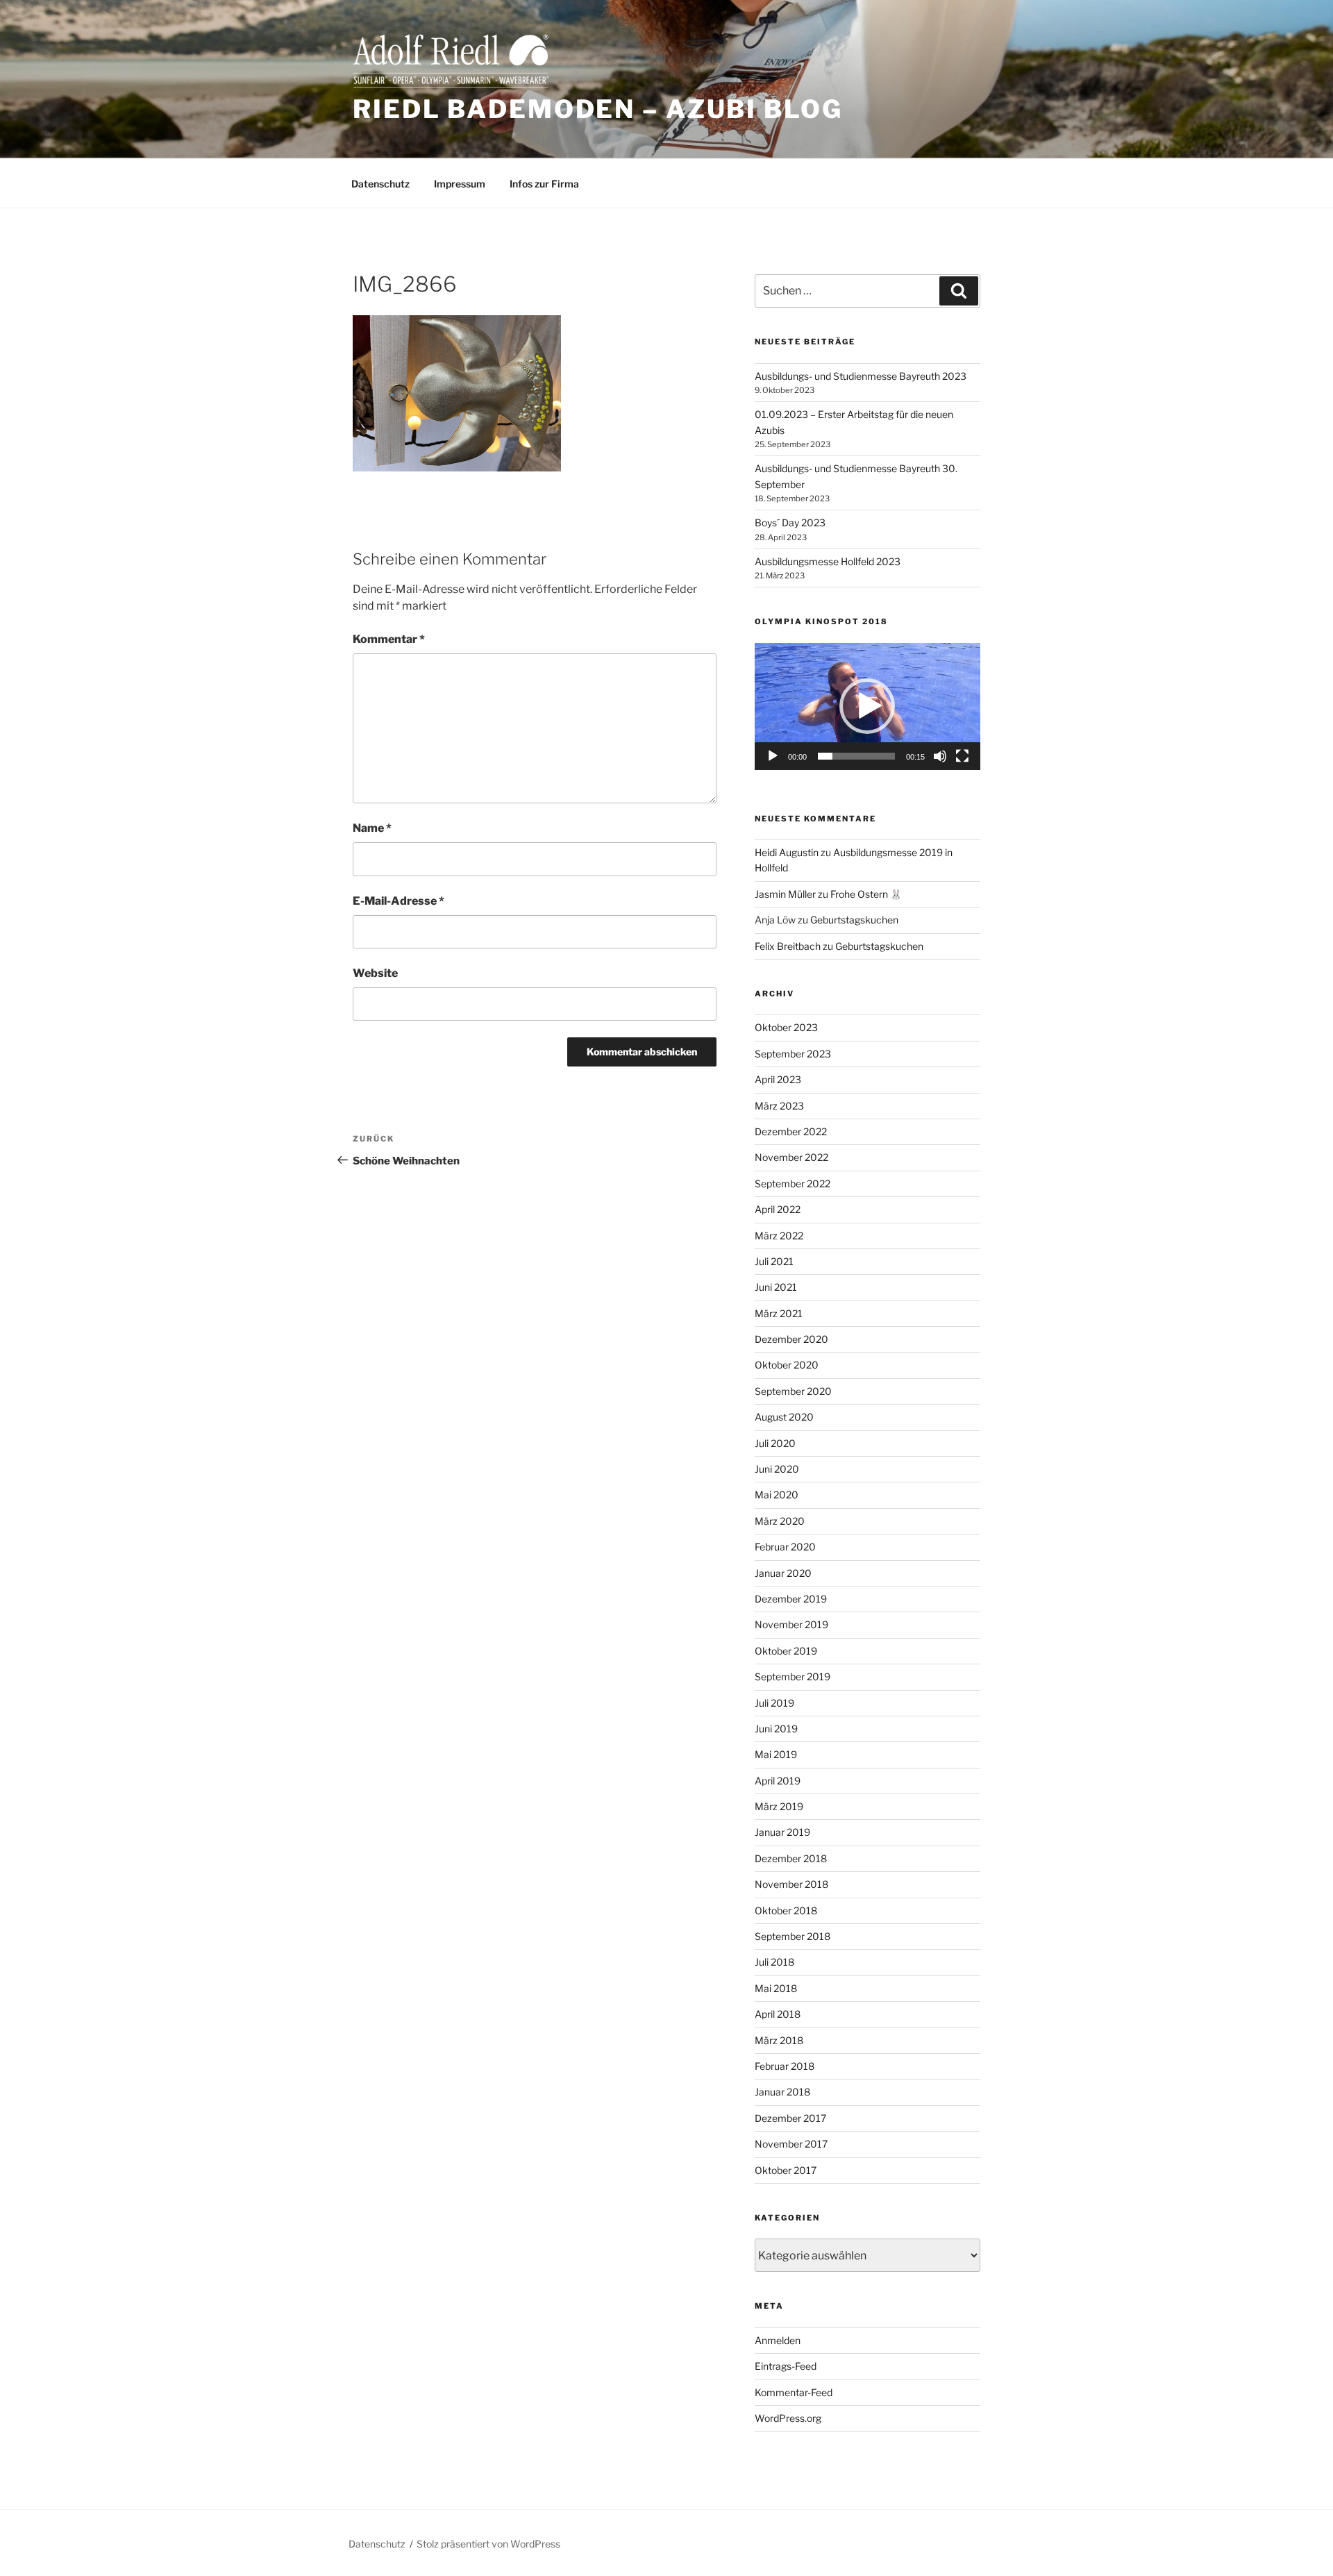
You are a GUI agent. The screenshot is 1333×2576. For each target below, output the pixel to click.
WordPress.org (788, 2418)
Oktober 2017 (786, 2170)
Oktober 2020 (787, 1365)
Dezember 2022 (791, 1131)
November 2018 (791, 1884)
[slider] (856, 756)
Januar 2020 (783, 1573)
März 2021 (779, 1313)
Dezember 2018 (791, 1858)
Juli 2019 (774, 1703)
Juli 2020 (775, 1443)
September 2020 (793, 1391)
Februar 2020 (785, 1547)
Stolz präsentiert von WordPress (488, 2544)
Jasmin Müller (785, 894)
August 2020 (784, 1417)
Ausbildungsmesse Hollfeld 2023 (828, 561)
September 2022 (793, 1184)
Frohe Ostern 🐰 (866, 894)
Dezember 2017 (790, 2118)
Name (372, 828)
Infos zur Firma (544, 184)
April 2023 (778, 1079)
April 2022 (778, 1209)
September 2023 (793, 1054)
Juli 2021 (774, 1261)
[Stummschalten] (940, 756)
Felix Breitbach (788, 946)
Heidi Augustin (787, 852)
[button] (867, 706)
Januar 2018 (782, 2092)
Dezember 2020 (791, 1339)
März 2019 (779, 1806)
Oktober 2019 (786, 1651)
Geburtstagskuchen (854, 920)
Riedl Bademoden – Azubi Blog (598, 109)
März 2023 (779, 1106)
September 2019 (793, 1676)
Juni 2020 (777, 1469)
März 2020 (780, 1521)
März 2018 (779, 2040)
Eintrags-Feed (786, 2366)
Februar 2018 (785, 2066)
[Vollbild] (962, 756)
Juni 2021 (776, 1287)
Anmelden (778, 2340)
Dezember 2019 (791, 1599)
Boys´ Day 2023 (790, 522)
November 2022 (791, 1157)
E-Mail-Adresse (399, 901)
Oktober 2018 (786, 1910)
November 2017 (791, 2144)
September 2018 (793, 1936)
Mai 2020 (777, 1495)
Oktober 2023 (786, 1027)
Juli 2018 (774, 1962)
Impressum (460, 184)
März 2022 (779, 1236)
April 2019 (778, 1781)
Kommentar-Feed (794, 2392)
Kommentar (389, 639)
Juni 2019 (776, 1729)
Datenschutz (380, 184)
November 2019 (791, 1624)
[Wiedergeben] (773, 756)
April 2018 (778, 2014)
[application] (867, 706)
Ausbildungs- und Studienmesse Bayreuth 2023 (861, 376)
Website (375, 973)
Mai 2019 (776, 1754)
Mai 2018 (776, 1988)
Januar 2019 (782, 1832)
